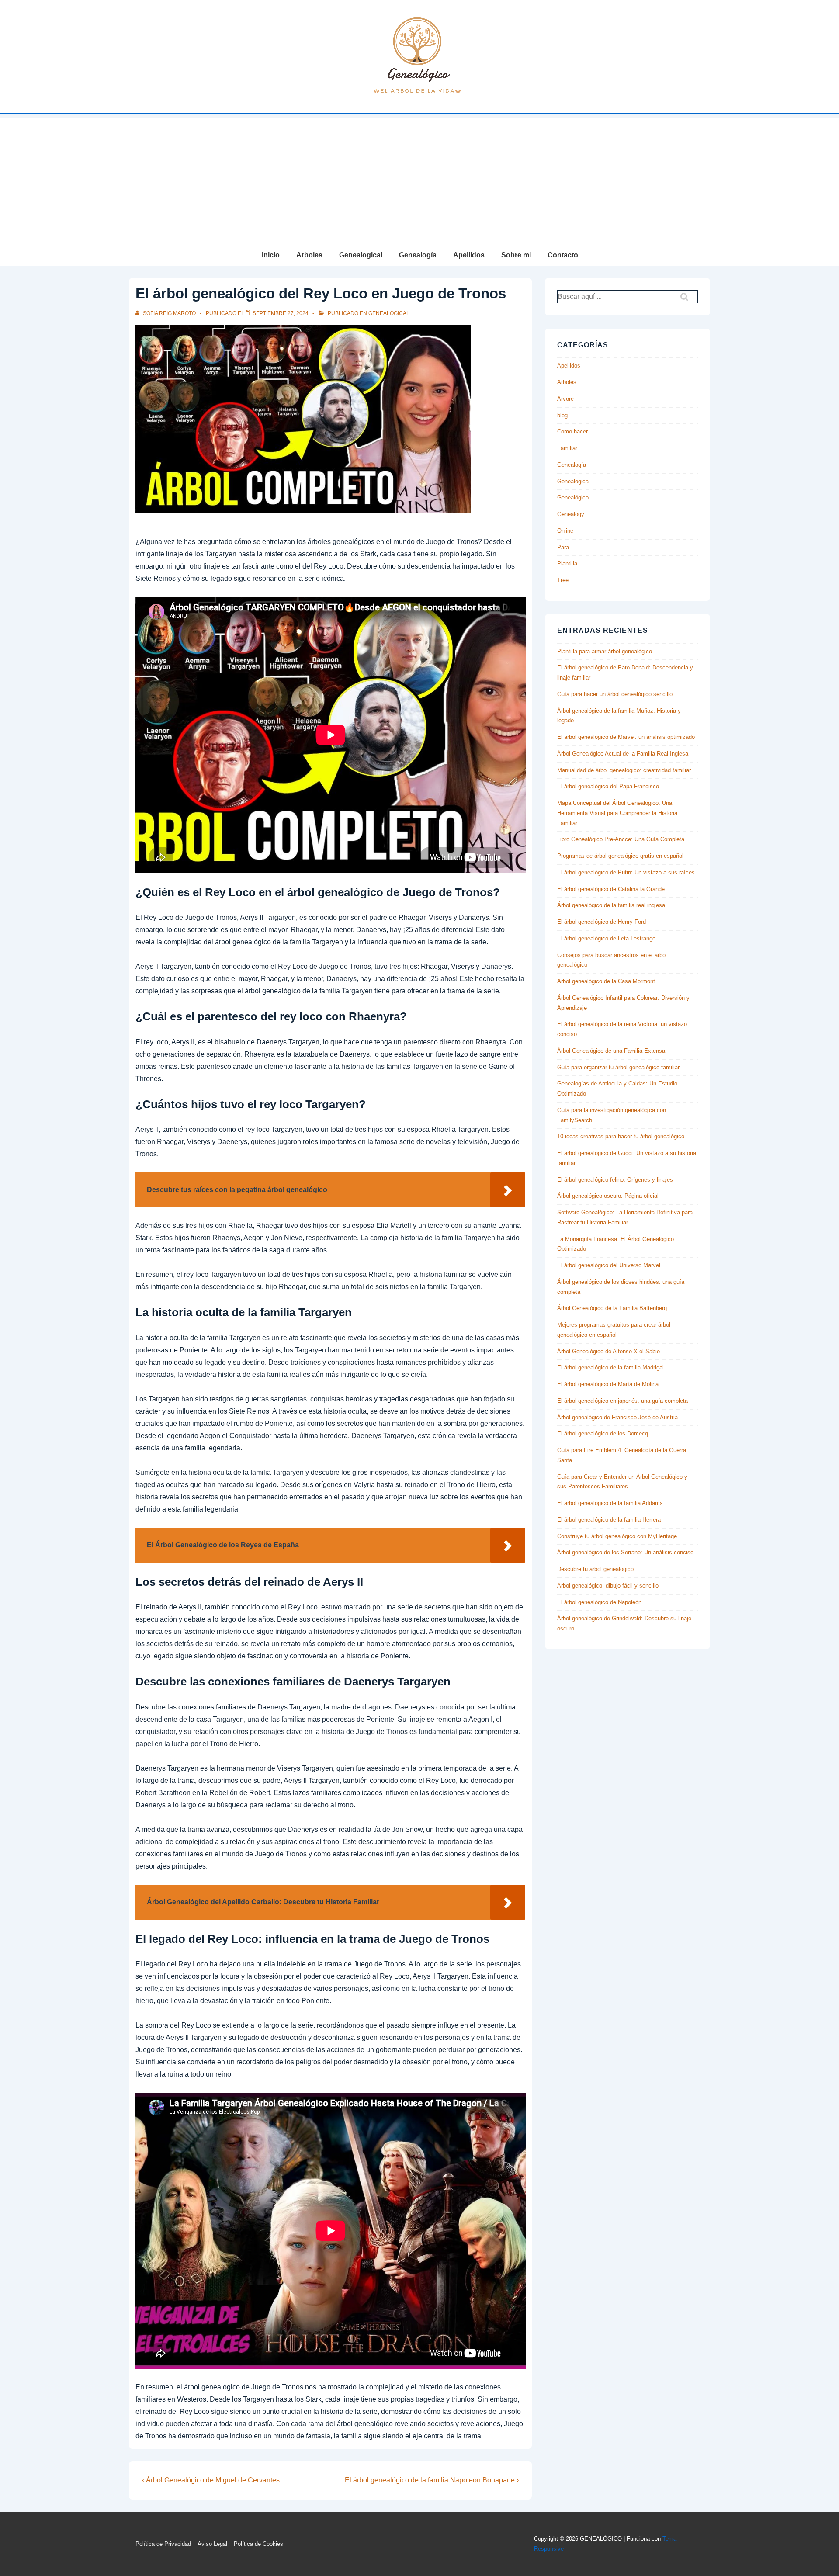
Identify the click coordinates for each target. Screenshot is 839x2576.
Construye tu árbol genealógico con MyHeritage (617, 1536)
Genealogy (571, 514)
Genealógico (573, 498)
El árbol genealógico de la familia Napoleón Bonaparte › (432, 2480)
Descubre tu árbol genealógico (595, 1569)
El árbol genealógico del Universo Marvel (609, 1265)
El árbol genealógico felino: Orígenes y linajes (615, 1180)
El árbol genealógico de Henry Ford (602, 922)
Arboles (309, 255)
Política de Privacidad (163, 2544)
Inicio (271, 255)
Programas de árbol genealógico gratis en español (620, 856)
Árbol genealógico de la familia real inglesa (611, 905)
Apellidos (469, 255)
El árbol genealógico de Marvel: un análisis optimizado (626, 737)
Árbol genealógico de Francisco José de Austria (617, 1417)
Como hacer (572, 432)
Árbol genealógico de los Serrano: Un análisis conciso (625, 1552)
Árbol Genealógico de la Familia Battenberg (612, 1308)
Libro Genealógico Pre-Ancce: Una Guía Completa (621, 839)
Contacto (563, 255)
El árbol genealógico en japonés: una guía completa (622, 1401)
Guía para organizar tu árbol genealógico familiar (618, 1067)
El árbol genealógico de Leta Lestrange (606, 938)
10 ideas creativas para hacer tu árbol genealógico (621, 1136)
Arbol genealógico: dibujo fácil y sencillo (608, 1586)
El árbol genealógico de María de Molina (608, 1384)
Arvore (565, 399)
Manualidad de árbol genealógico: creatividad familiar (624, 770)
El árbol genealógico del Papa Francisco (608, 786)
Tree (563, 580)
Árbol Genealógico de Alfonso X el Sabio (608, 1351)
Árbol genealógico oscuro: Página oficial (608, 1196)
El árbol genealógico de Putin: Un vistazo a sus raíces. (627, 872)
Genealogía (418, 255)
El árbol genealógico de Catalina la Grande (611, 889)
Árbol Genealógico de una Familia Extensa (611, 1051)
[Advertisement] (419, 179)
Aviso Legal (212, 2544)
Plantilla (567, 563)
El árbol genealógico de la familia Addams (610, 1503)
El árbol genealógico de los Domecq (603, 1434)
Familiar (567, 448)
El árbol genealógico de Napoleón (599, 1602)
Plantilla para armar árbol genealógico (605, 651)
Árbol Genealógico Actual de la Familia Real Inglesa (623, 754)
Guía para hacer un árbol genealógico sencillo (615, 694)
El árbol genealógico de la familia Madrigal (610, 1368)
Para (563, 547)
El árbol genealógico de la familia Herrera (609, 1520)
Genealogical (361, 255)
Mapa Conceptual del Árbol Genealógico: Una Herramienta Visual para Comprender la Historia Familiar (617, 813)
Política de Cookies (258, 2544)
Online (565, 531)
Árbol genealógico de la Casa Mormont (606, 981)
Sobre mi (516, 255)
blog (562, 415)
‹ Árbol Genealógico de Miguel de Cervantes (211, 2480)
